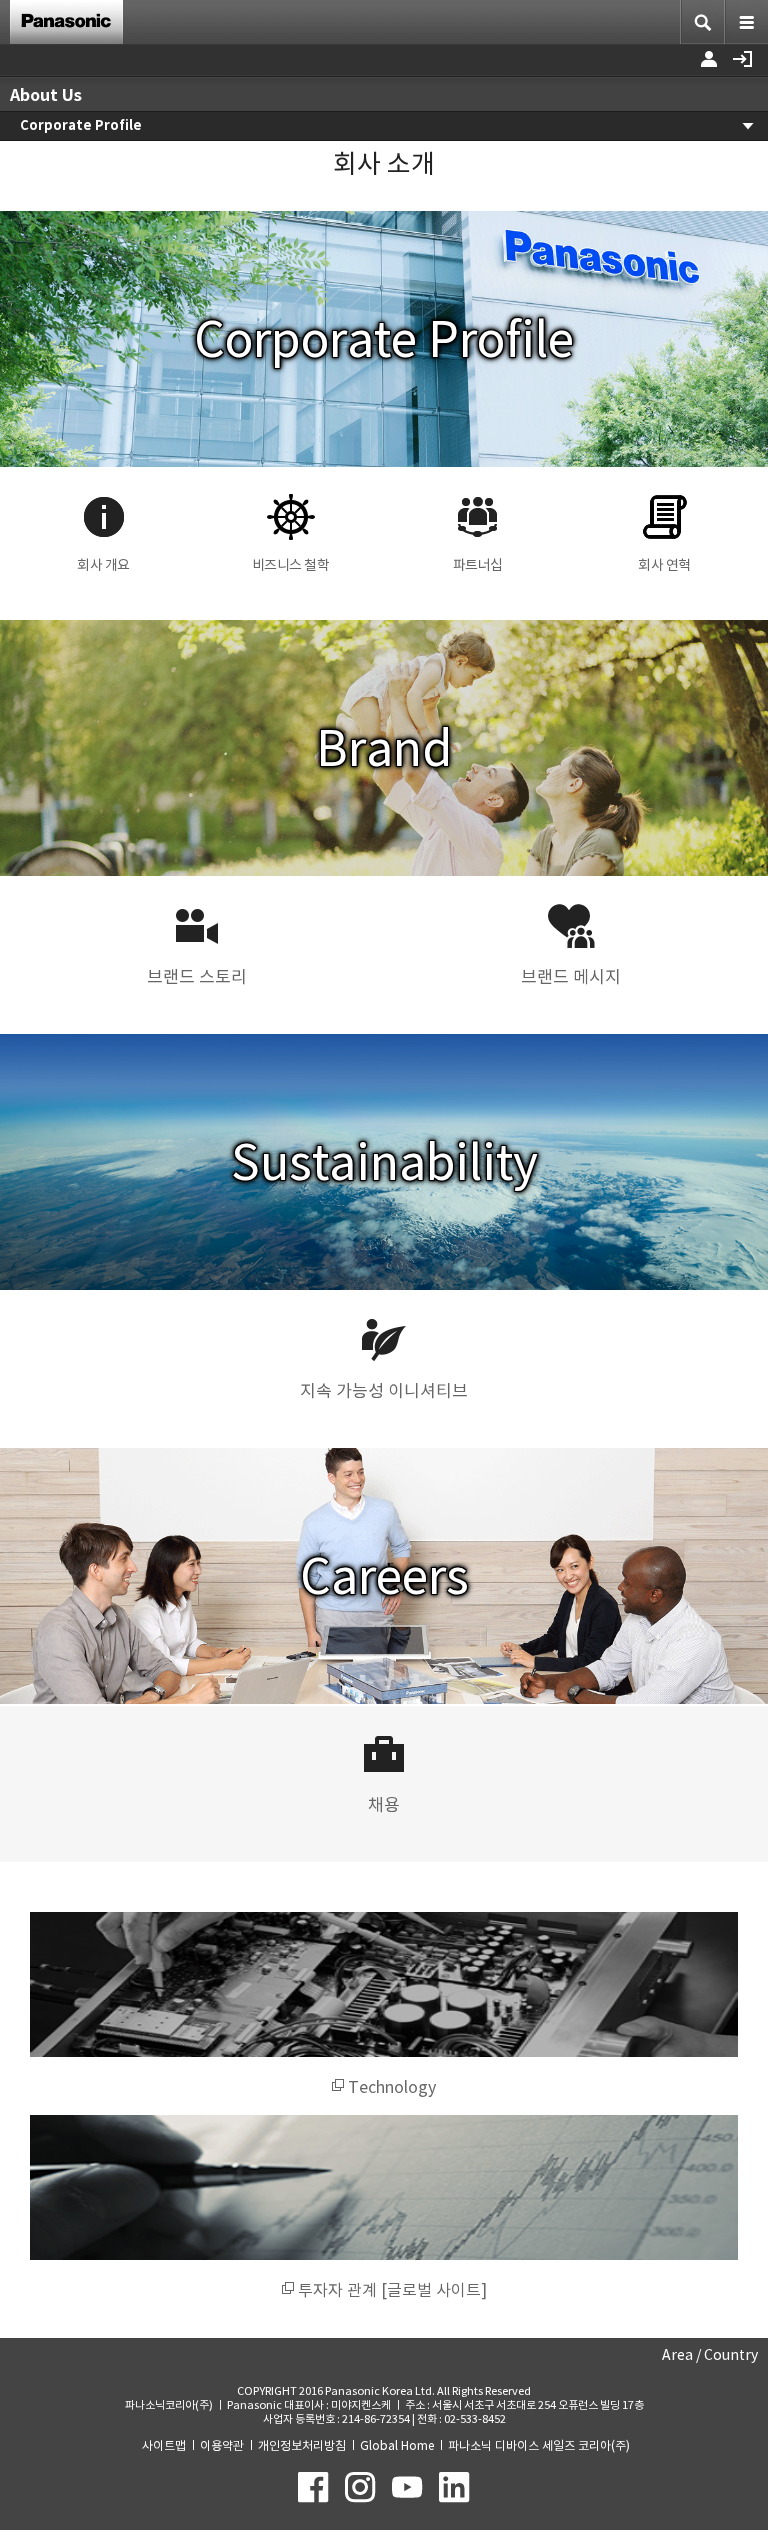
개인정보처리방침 (302, 2445)
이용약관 (222, 2445)
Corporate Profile (81, 125)
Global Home (397, 2445)
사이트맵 (164, 2445)
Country (731, 2355)
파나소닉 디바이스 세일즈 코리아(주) (539, 2445)
